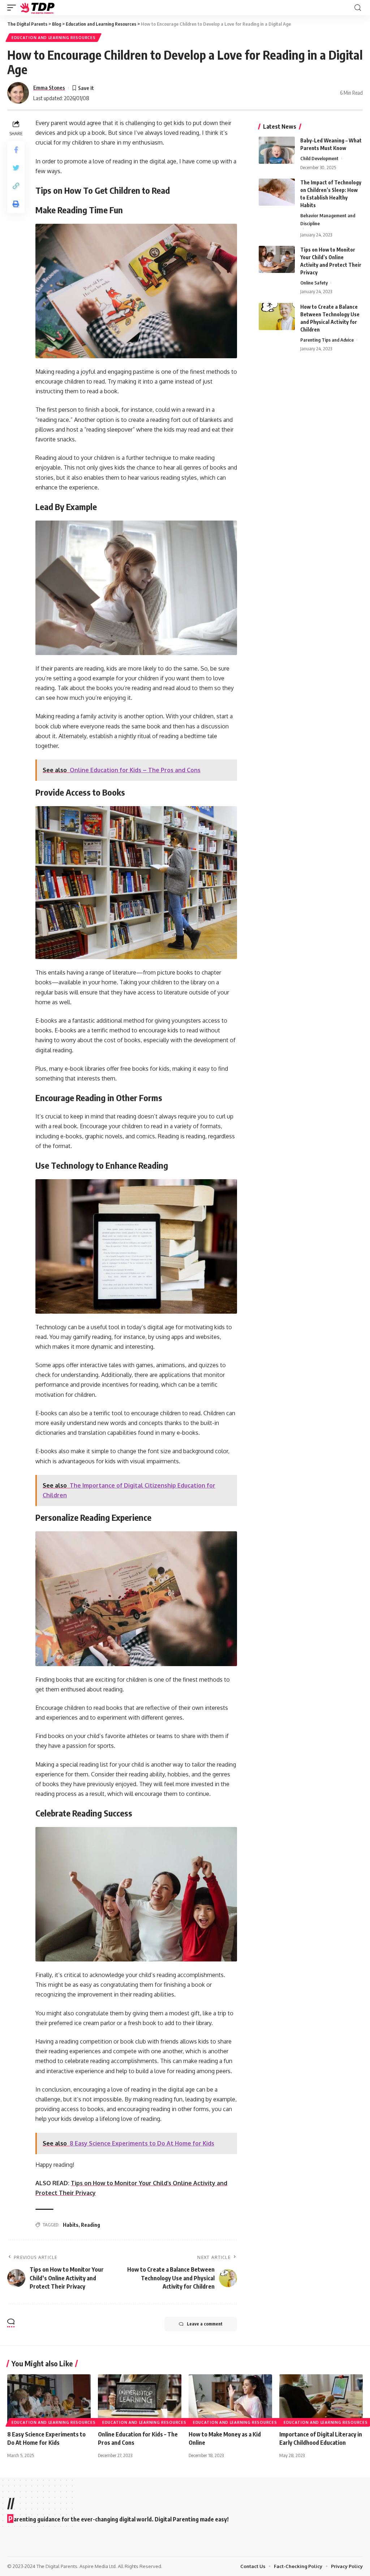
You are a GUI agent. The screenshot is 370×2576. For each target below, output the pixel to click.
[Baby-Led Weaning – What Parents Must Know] (277, 150)
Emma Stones (49, 87)
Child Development (319, 158)
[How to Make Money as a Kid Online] (230, 2399)
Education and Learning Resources (53, 38)
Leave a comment (205, 2324)
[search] (358, 8)
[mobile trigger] (13, 8)
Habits (71, 2225)
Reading (91, 2225)
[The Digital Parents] (38, 8)
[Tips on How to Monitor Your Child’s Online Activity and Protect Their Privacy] (277, 259)
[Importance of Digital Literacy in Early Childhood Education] (321, 2399)
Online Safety (314, 283)
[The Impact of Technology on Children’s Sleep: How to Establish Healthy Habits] (277, 192)
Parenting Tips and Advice (327, 340)
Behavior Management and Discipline (328, 219)
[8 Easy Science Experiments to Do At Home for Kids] (49, 2399)
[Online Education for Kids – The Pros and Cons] (140, 2399)
